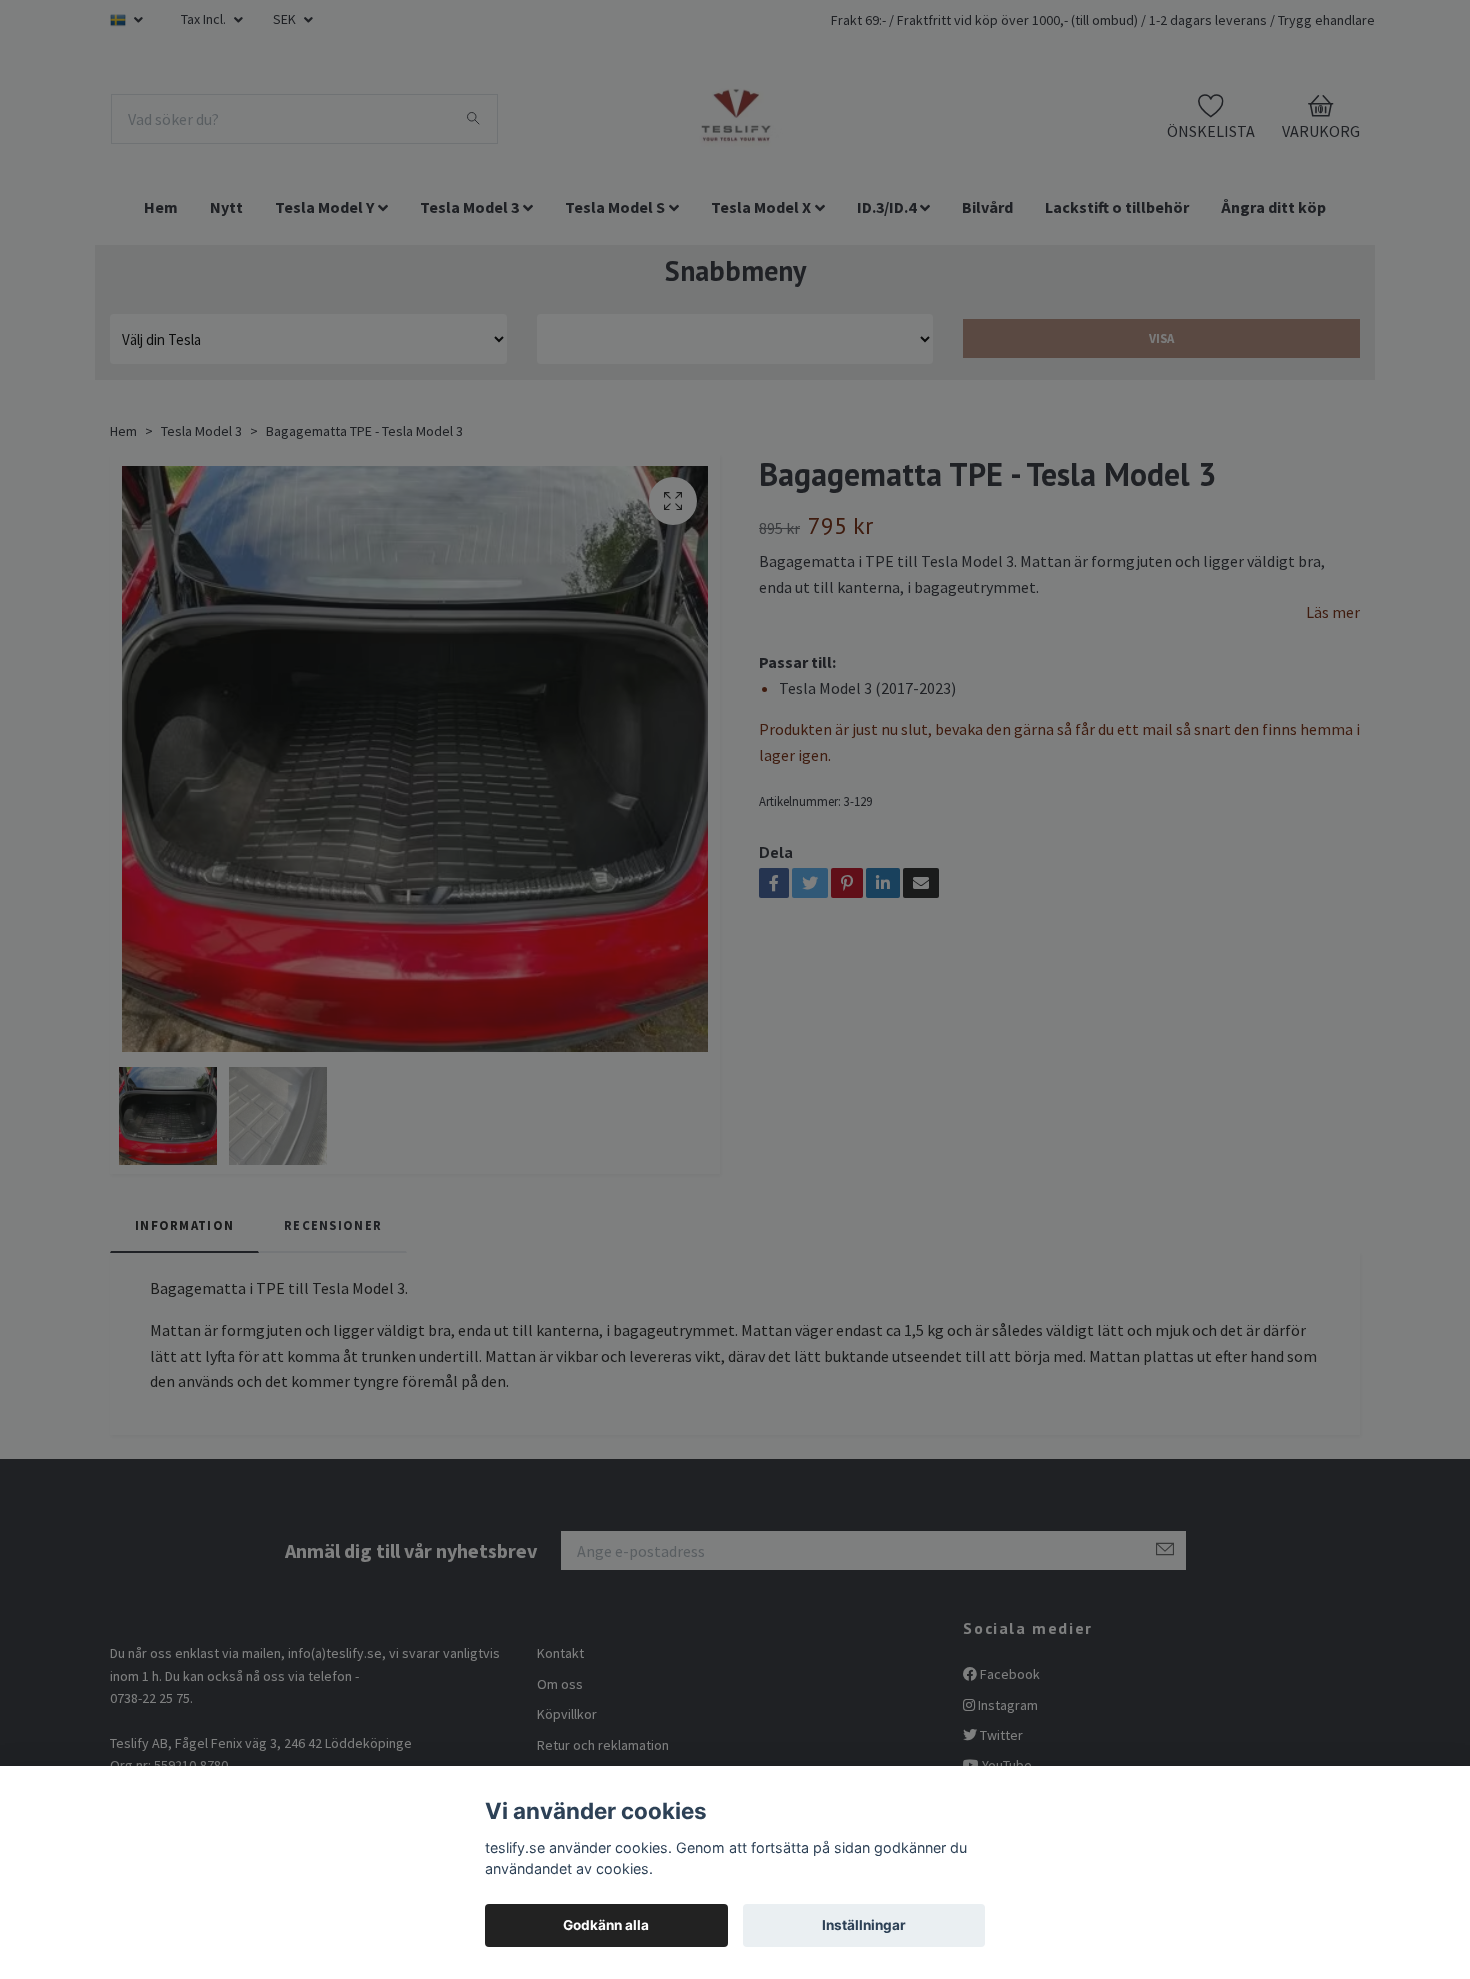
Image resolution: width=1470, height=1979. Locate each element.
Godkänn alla (606, 1925)
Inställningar (864, 1925)
